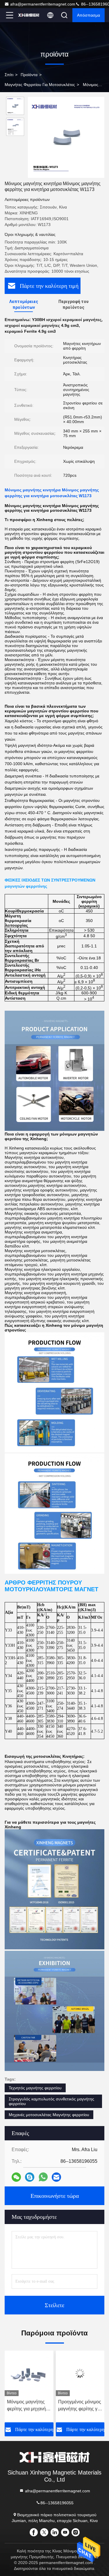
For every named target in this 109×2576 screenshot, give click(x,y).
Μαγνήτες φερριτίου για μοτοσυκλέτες (40, 85)
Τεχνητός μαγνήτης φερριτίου (35, 2088)
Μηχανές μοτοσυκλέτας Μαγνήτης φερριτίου (49, 2115)
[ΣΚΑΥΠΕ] (30, 2177)
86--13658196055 (57, 2503)
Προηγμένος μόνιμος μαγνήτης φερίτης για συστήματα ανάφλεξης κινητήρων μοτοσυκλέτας (28, 2406)
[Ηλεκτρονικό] (56, 2177)
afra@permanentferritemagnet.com (43, 4)
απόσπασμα (89, 15)
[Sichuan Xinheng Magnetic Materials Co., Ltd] (29, 15)
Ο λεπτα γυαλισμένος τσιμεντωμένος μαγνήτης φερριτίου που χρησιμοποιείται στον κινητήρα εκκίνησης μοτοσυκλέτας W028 (80, 2406)
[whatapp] (43, 2177)
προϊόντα (29, 75)
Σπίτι (9, 75)
